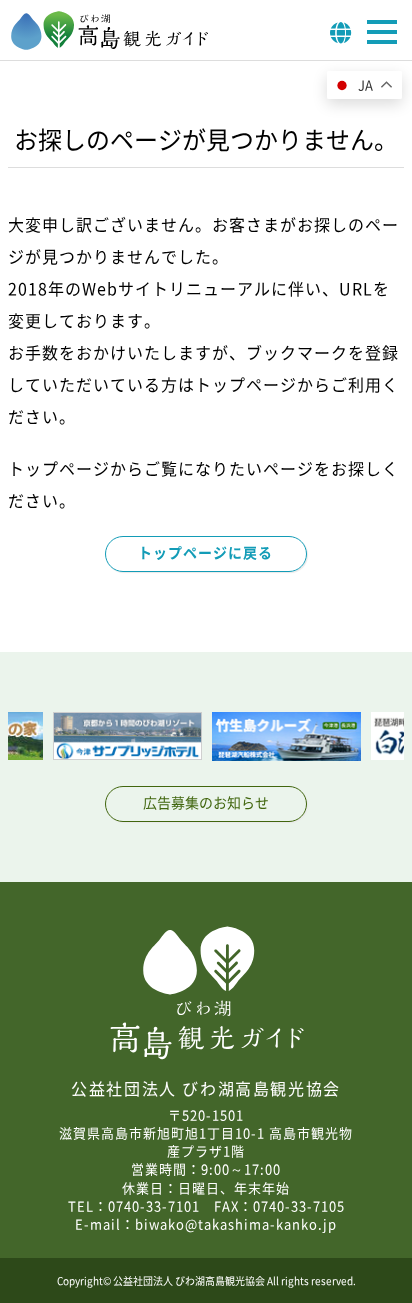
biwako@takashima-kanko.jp (236, 1223)
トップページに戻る (205, 552)
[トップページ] (110, 44)
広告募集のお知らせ (206, 802)
